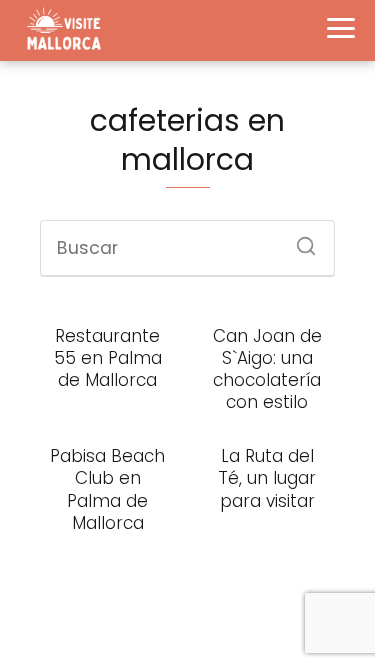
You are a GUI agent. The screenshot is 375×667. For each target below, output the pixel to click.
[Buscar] (299, 240)
